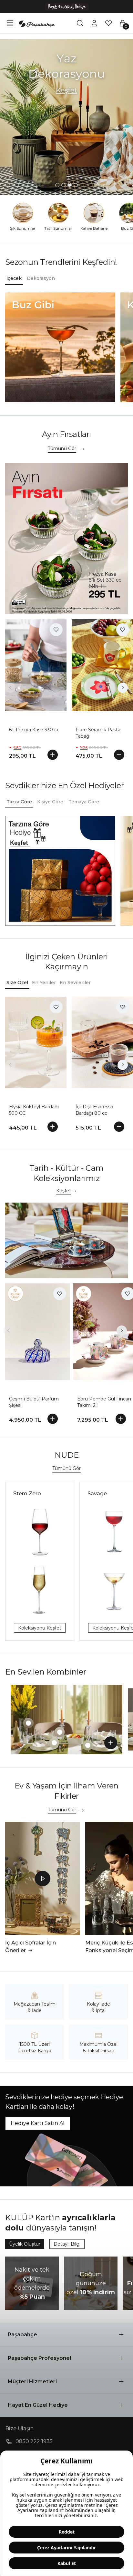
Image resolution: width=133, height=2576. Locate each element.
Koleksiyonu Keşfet (40, 1628)
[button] (66, 2335)
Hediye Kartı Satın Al (38, 2123)
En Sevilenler (75, 983)
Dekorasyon (41, 278)
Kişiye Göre (50, 802)
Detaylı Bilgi (67, 2244)
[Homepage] (37, 23)
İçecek (14, 278)
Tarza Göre (19, 802)
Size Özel (17, 983)
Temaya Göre (84, 802)
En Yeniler (44, 983)
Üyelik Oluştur (25, 2244)
